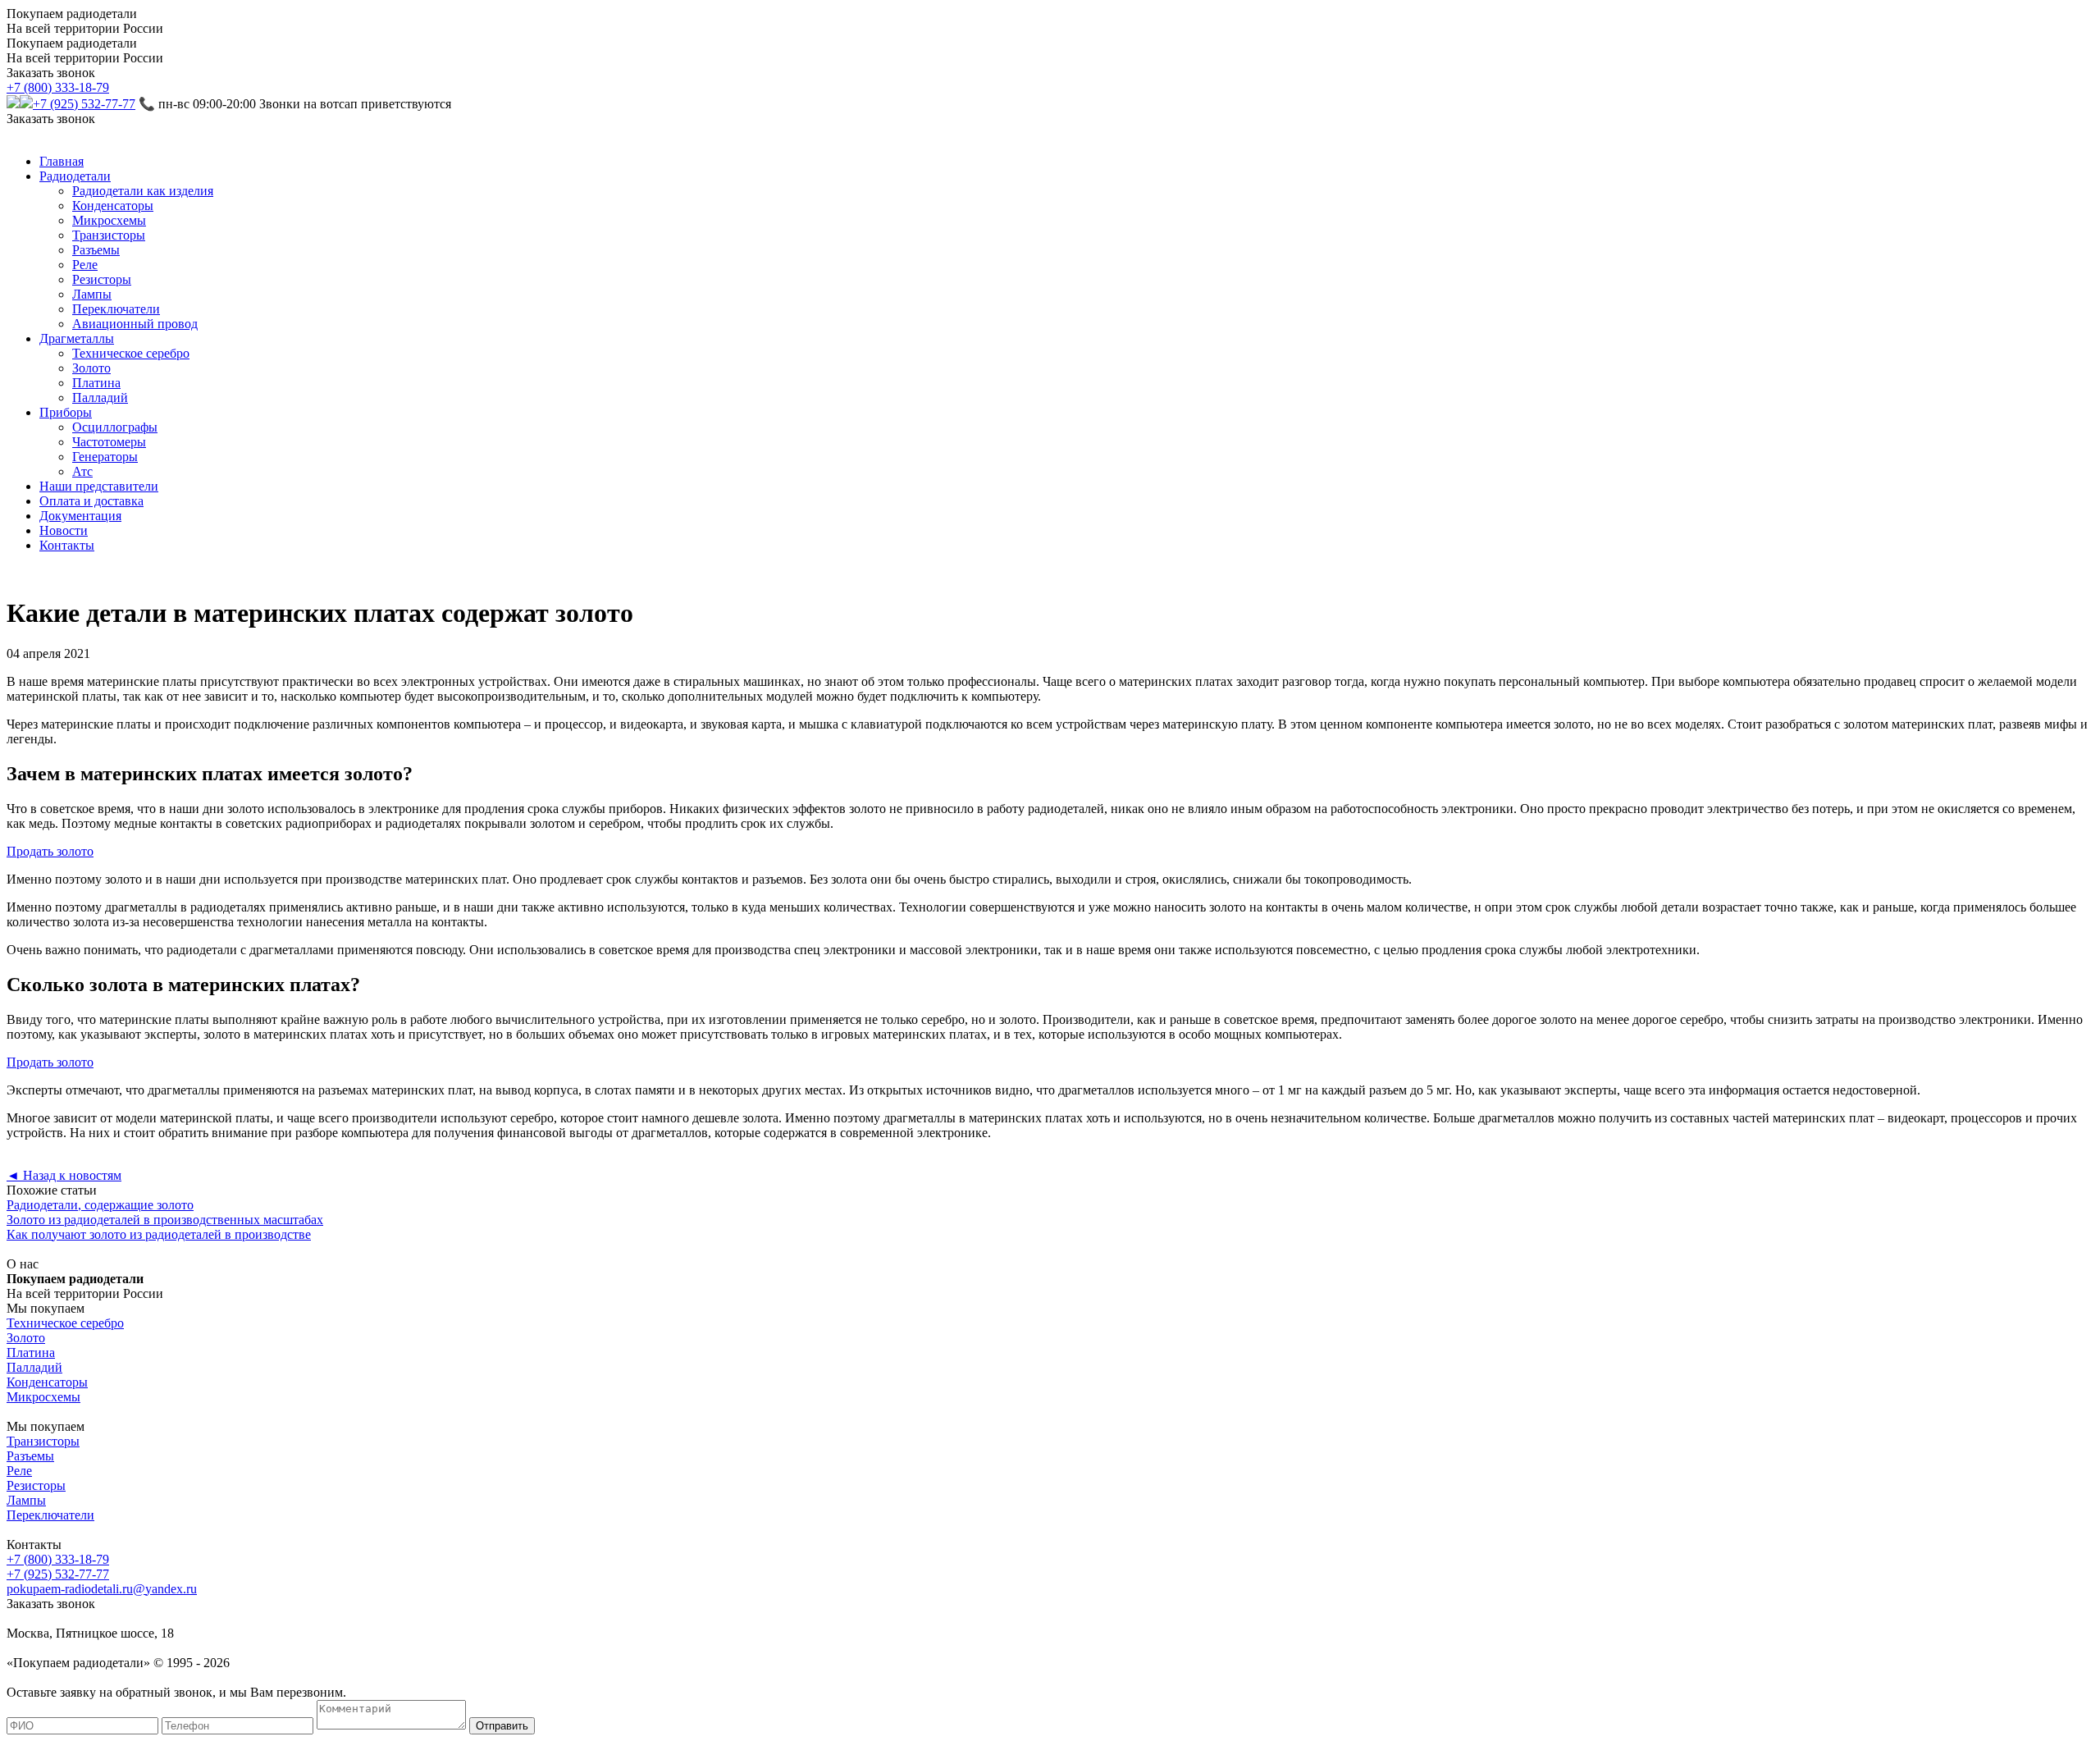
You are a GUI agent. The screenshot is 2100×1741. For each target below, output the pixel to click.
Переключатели (116, 309)
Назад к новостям (64, 1175)
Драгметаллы (77, 338)
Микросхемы (109, 220)
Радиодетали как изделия (143, 191)
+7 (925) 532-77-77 (84, 104)
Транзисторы (109, 235)
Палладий (100, 398)
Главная (62, 161)
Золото (91, 368)
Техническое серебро (131, 353)
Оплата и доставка (91, 501)
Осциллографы (115, 427)
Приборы (66, 412)
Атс (82, 471)
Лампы (92, 294)
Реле (85, 265)
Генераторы (105, 457)
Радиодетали (75, 176)
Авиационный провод (135, 324)
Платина (96, 383)
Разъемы (96, 250)
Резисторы (102, 279)
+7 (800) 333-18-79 (58, 87)
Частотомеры (109, 442)
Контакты (67, 545)
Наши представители (99, 486)
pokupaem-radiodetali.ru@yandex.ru (102, 1589)
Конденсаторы (113, 206)
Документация (80, 516)
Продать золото (50, 851)
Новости (64, 530)
